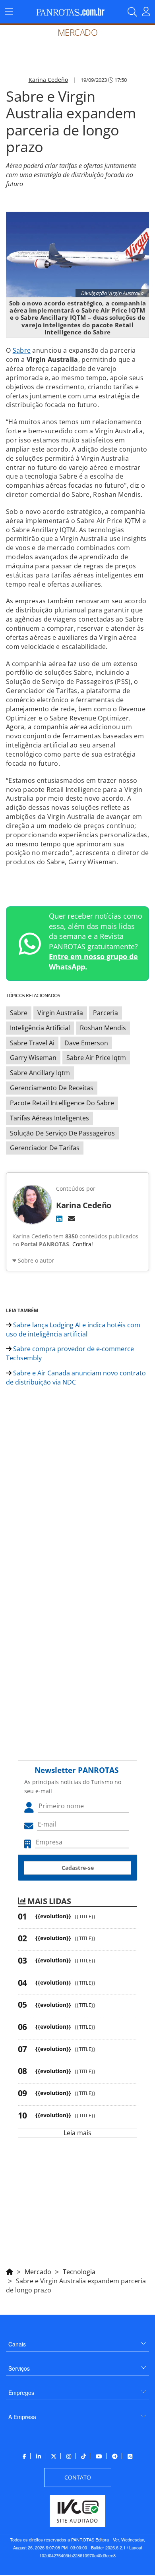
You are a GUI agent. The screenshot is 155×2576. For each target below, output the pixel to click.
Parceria (106, 1013)
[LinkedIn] (59, 1218)
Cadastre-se (78, 1868)
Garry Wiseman (33, 1058)
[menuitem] (77, 2341)
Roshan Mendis (103, 1028)
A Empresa (22, 2417)
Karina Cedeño (48, 80)
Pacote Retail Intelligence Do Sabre (62, 1103)
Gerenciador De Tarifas (45, 1148)
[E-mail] (72, 1218)
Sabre (22, 350)
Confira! (83, 1244)
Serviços (19, 2368)
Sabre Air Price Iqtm (96, 1058)
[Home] (10, 2271)
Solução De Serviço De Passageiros (62, 1133)
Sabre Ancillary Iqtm (40, 1073)
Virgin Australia (60, 1013)
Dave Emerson (86, 1043)
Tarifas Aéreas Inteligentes (49, 1118)
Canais (17, 2344)
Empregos (21, 2393)
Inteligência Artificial (40, 1028)
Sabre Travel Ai (32, 1043)
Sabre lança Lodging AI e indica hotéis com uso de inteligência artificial (73, 1330)
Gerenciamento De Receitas (52, 1088)
